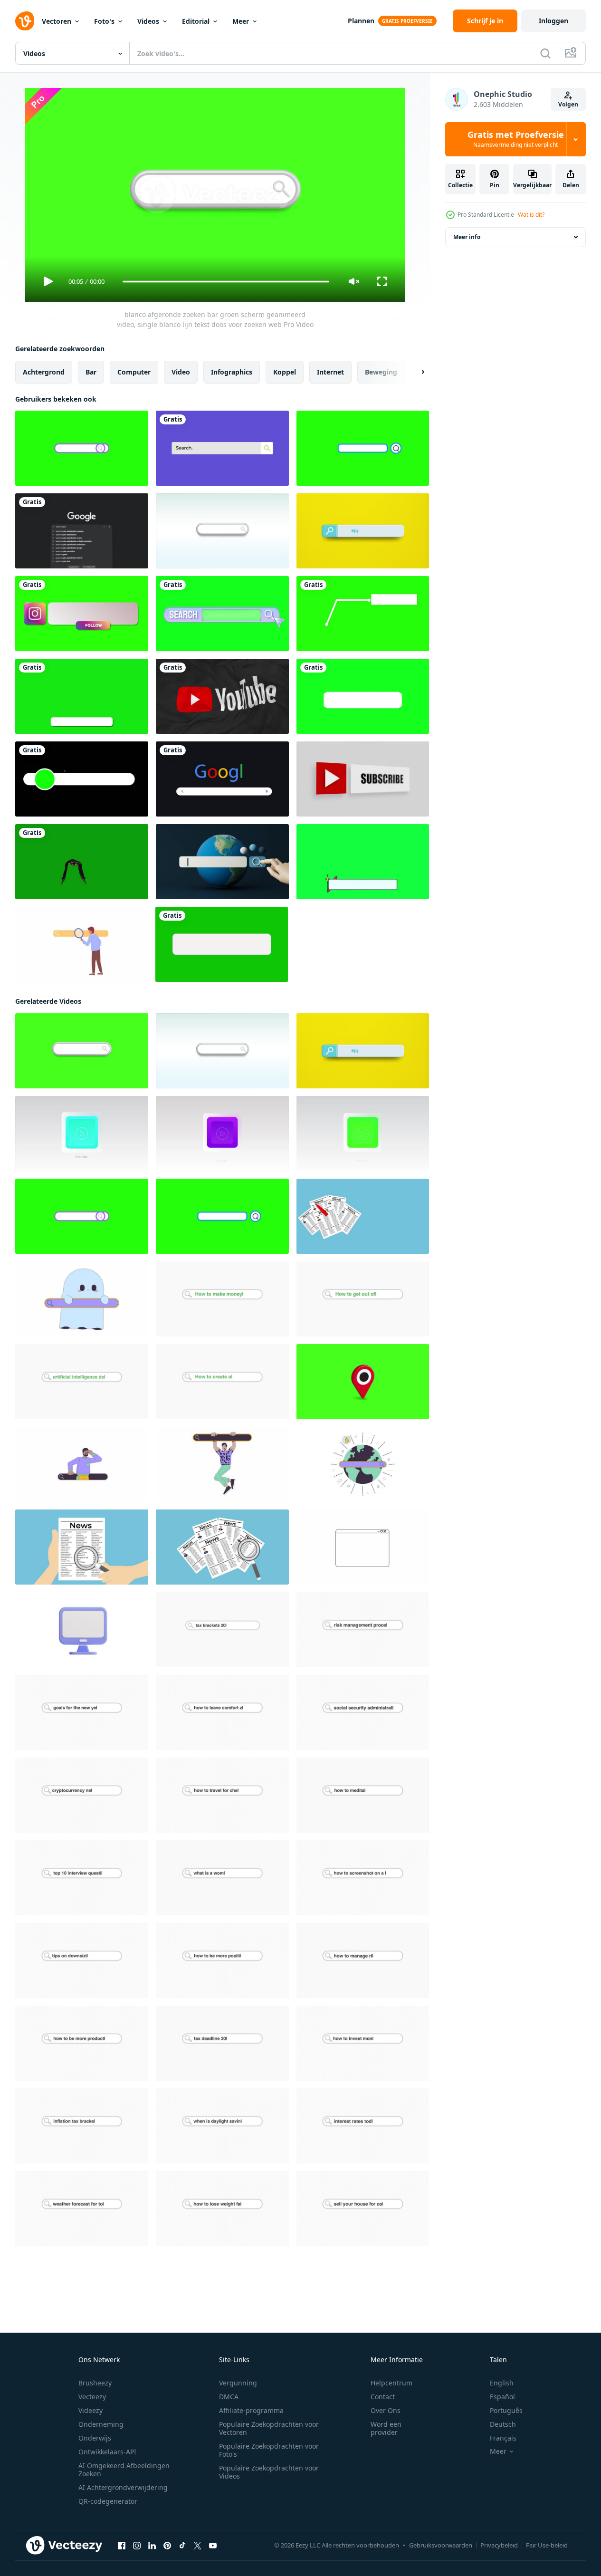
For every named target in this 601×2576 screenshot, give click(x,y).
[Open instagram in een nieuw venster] (137, 2546)
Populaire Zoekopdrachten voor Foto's (269, 2450)
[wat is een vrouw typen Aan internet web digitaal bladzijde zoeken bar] (222, 1878)
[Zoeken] (545, 53)
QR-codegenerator (108, 2501)
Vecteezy (92, 2397)
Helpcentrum (391, 2383)
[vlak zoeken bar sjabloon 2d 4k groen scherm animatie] (222, 448)
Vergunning (238, 2383)
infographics (232, 372)
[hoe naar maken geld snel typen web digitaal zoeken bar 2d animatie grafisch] (222, 1299)
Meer (241, 21)
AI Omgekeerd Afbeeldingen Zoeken (124, 2470)
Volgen (568, 104)
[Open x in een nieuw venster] (198, 2546)
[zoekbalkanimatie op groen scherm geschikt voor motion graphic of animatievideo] (82, 448)
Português (506, 2410)
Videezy (91, 2410)
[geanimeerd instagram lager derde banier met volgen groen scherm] (82, 614)
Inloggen (553, 21)
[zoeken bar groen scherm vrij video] (222, 614)
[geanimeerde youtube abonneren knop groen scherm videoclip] (222, 944)
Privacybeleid (499, 2545)
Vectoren (57, 21)
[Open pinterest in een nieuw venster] (167, 2546)
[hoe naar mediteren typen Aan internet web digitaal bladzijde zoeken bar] (363, 1795)
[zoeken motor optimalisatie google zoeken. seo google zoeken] (82, 531)
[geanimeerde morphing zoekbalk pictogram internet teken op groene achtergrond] (363, 448)
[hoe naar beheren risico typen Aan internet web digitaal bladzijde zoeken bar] (363, 1961)
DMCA (229, 2397)
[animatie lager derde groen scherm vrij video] (82, 696)
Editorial (196, 21)
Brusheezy (95, 2383)
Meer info (467, 237)
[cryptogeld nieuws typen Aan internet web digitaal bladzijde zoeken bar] (82, 1795)
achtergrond (44, 372)
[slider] (226, 282)
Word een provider (386, 2428)
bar (91, 372)
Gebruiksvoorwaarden (441, 2545)
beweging (381, 372)
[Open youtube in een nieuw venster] (213, 2546)
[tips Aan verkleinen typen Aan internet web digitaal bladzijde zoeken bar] (82, 1961)
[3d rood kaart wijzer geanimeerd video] (363, 1382)
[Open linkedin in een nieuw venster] (152, 2546)
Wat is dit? (531, 215)
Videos (148, 21)
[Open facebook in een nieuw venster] (122, 2546)
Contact (383, 2397)
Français (503, 2438)
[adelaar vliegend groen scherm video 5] (82, 862)
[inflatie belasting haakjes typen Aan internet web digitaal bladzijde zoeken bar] (82, 2126)
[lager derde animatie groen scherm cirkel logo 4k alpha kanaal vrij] (82, 779)
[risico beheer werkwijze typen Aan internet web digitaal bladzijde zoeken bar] (363, 1630)
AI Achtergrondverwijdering (123, 2487)
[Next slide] (415, 372)
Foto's (104, 21)
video (181, 372)
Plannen (361, 21)
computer (134, 372)
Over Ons (386, 2410)
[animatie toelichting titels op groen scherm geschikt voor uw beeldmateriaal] (363, 614)
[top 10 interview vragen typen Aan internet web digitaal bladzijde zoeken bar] (82, 1878)
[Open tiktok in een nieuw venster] (182, 2546)
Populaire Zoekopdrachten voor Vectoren (269, 2428)
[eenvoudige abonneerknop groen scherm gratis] (363, 696)
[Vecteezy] (25, 21)
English (502, 2383)
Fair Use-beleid (547, 2545)
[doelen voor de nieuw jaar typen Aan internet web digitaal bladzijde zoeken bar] (82, 1712)
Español (502, 2397)
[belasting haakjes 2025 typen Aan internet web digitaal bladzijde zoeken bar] (222, 1630)
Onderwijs (95, 2438)
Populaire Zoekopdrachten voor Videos (269, 2472)
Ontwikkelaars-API (107, 2452)
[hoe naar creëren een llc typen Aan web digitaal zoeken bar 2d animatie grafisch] (222, 1382)
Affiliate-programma (251, 2410)
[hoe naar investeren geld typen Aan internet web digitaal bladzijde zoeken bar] (363, 2043)
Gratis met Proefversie (516, 139)
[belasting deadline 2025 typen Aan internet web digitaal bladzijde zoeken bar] (222, 2043)
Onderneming (101, 2424)
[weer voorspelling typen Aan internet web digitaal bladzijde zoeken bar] (82, 2209)
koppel (285, 372)
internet (330, 372)
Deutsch (503, 2424)
